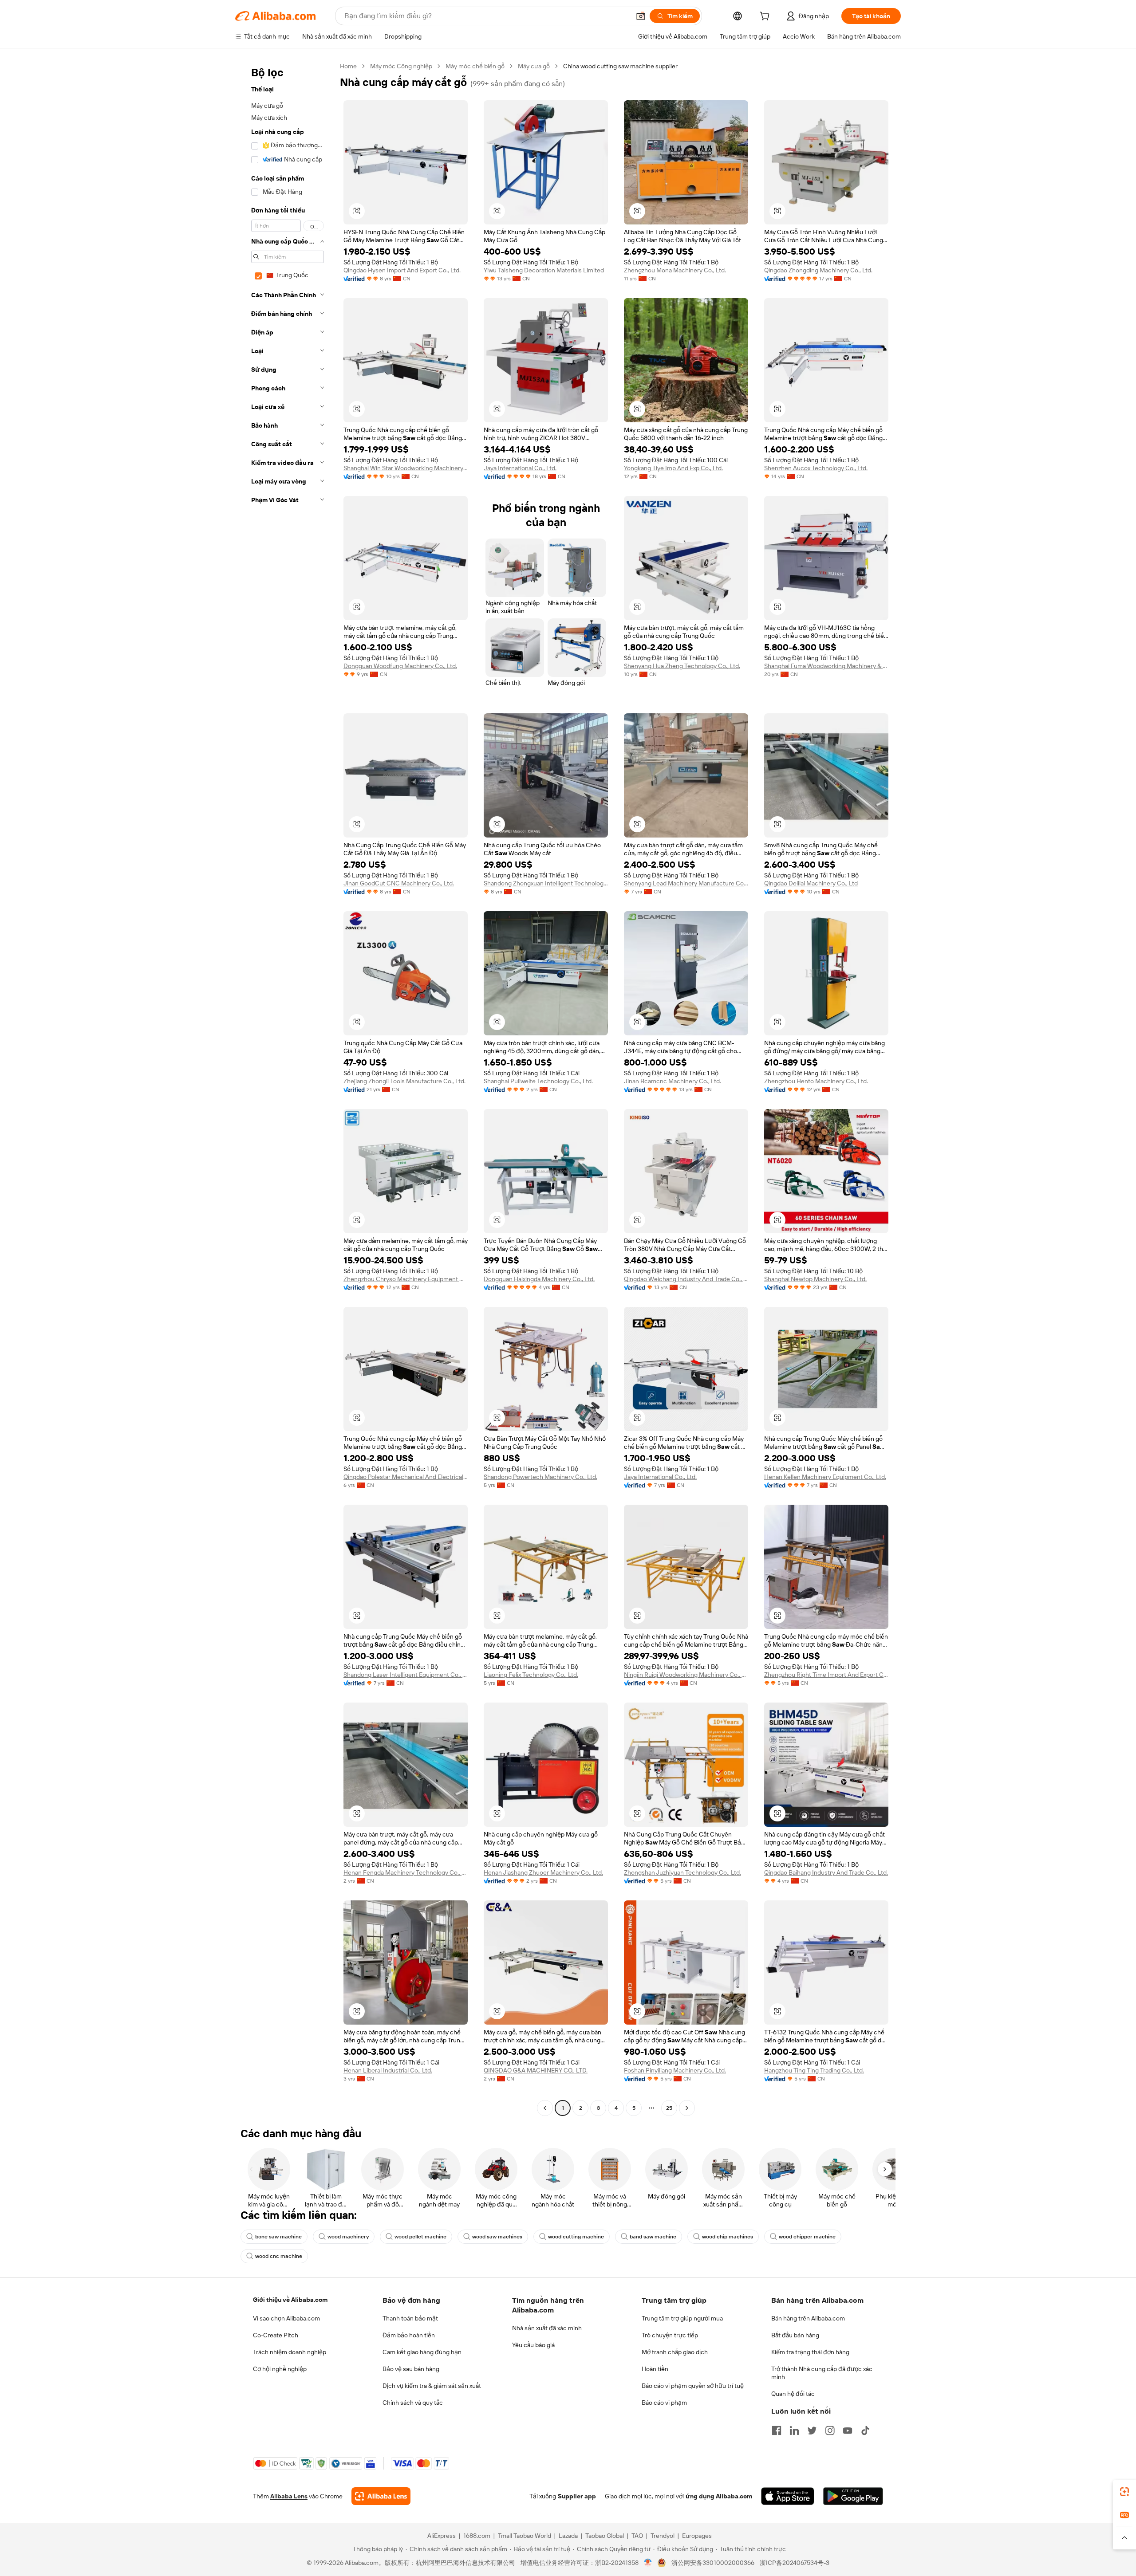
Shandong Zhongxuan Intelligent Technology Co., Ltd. (546, 883)
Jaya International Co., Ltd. (520, 468)
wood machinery (348, 2237)
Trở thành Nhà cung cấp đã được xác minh (822, 2373)
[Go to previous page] (545, 2108)
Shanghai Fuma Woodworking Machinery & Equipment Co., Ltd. (826, 666)
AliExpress (442, 2536)
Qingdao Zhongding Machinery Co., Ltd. (818, 270)
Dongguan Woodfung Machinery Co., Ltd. (400, 666)
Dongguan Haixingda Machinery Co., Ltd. (539, 1279)
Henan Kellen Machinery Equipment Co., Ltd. (825, 1477)
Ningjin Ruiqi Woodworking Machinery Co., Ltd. (686, 1675)
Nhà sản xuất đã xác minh (547, 2328)
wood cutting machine (576, 2237)
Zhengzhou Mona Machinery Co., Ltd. (675, 270)
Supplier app (577, 2496)
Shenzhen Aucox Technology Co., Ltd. (816, 468)
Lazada (568, 2536)
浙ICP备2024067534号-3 (795, 2563)
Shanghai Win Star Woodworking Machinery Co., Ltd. (406, 468)
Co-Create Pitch (276, 2335)
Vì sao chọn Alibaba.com (286, 2318)
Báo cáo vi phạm (664, 2403)
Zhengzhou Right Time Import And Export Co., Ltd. (826, 1675)
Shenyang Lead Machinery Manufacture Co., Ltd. (686, 883)
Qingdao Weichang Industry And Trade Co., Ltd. (686, 1279)
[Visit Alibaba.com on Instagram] (830, 2430)
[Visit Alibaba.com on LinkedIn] (794, 2430)
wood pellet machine (420, 2237)
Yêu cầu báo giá (533, 2345)
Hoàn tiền (655, 2369)
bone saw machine (278, 2237)
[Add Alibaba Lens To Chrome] (381, 2496)
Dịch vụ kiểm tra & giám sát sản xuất (432, 2386)
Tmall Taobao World (525, 2536)
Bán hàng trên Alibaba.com (808, 2318)
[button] (641, 16)
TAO (637, 2536)
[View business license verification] (648, 2563)
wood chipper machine (807, 2237)
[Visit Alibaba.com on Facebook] (777, 2430)
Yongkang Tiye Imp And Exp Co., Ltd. (673, 468)
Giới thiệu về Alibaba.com (290, 2300)
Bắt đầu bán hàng (795, 2335)
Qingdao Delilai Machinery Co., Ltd (811, 883)
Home (348, 66)
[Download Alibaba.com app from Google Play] (853, 2496)
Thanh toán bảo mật (410, 2318)
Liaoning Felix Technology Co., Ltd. (531, 1675)
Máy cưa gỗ (534, 66)
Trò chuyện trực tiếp (670, 2335)
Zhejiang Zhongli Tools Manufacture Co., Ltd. (404, 1081)
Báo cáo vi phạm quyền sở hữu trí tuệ (693, 2386)
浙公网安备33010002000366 (713, 2563)
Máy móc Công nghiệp (401, 66)
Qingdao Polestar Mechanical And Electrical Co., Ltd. (406, 1477)
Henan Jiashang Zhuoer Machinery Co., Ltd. (543, 1872)
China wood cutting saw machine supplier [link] (620, 66)
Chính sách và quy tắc (413, 2403)
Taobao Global (605, 2536)
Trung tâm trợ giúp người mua (682, 2318)
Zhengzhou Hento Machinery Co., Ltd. (816, 1081)
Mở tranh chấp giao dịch (675, 2352)
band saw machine (653, 2237)
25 (669, 2108)
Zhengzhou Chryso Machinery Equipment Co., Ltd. (406, 1279)
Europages (697, 2536)
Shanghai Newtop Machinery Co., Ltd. (815, 1279)
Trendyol (663, 2536)
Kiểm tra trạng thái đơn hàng (810, 2352)
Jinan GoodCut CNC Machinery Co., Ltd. (399, 883)
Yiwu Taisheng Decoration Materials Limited (544, 270)
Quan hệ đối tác (793, 2394)
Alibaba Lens (289, 2496)
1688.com (477, 2536)
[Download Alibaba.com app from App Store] (788, 2496)
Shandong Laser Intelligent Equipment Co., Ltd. (406, 1675)
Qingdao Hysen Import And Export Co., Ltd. (402, 270)
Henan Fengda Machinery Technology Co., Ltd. (406, 1872)
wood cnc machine (279, 2256)
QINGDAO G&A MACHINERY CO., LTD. (536, 2070)
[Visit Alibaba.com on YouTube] (848, 2430)
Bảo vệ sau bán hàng (411, 2369)
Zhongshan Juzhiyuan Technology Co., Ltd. (682, 1872)
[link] (1124, 2492)
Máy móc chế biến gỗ (475, 66)
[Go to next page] (687, 2108)
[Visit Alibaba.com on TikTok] (865, 2430)
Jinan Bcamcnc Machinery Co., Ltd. (673, 1081)
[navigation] (285, 1088)
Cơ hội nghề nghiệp (280, 2369)
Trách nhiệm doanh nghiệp (290, 2352)
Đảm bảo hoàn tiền (409, 2335)
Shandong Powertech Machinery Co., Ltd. (540, 1477)
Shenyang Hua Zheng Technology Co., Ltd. (682, 666)
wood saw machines (497, 2237)
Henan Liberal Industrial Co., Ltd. (388, 2070)
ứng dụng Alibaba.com (719, 2496)
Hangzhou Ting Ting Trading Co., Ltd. (814, 2070)
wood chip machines (728, 2237)
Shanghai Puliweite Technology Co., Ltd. (538, 1081)
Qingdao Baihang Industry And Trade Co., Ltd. (826, 1872)
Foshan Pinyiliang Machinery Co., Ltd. (675, 2070)
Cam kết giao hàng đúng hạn (422, 2352)
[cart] (766, 17)
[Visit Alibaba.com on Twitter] (812, 2430)
